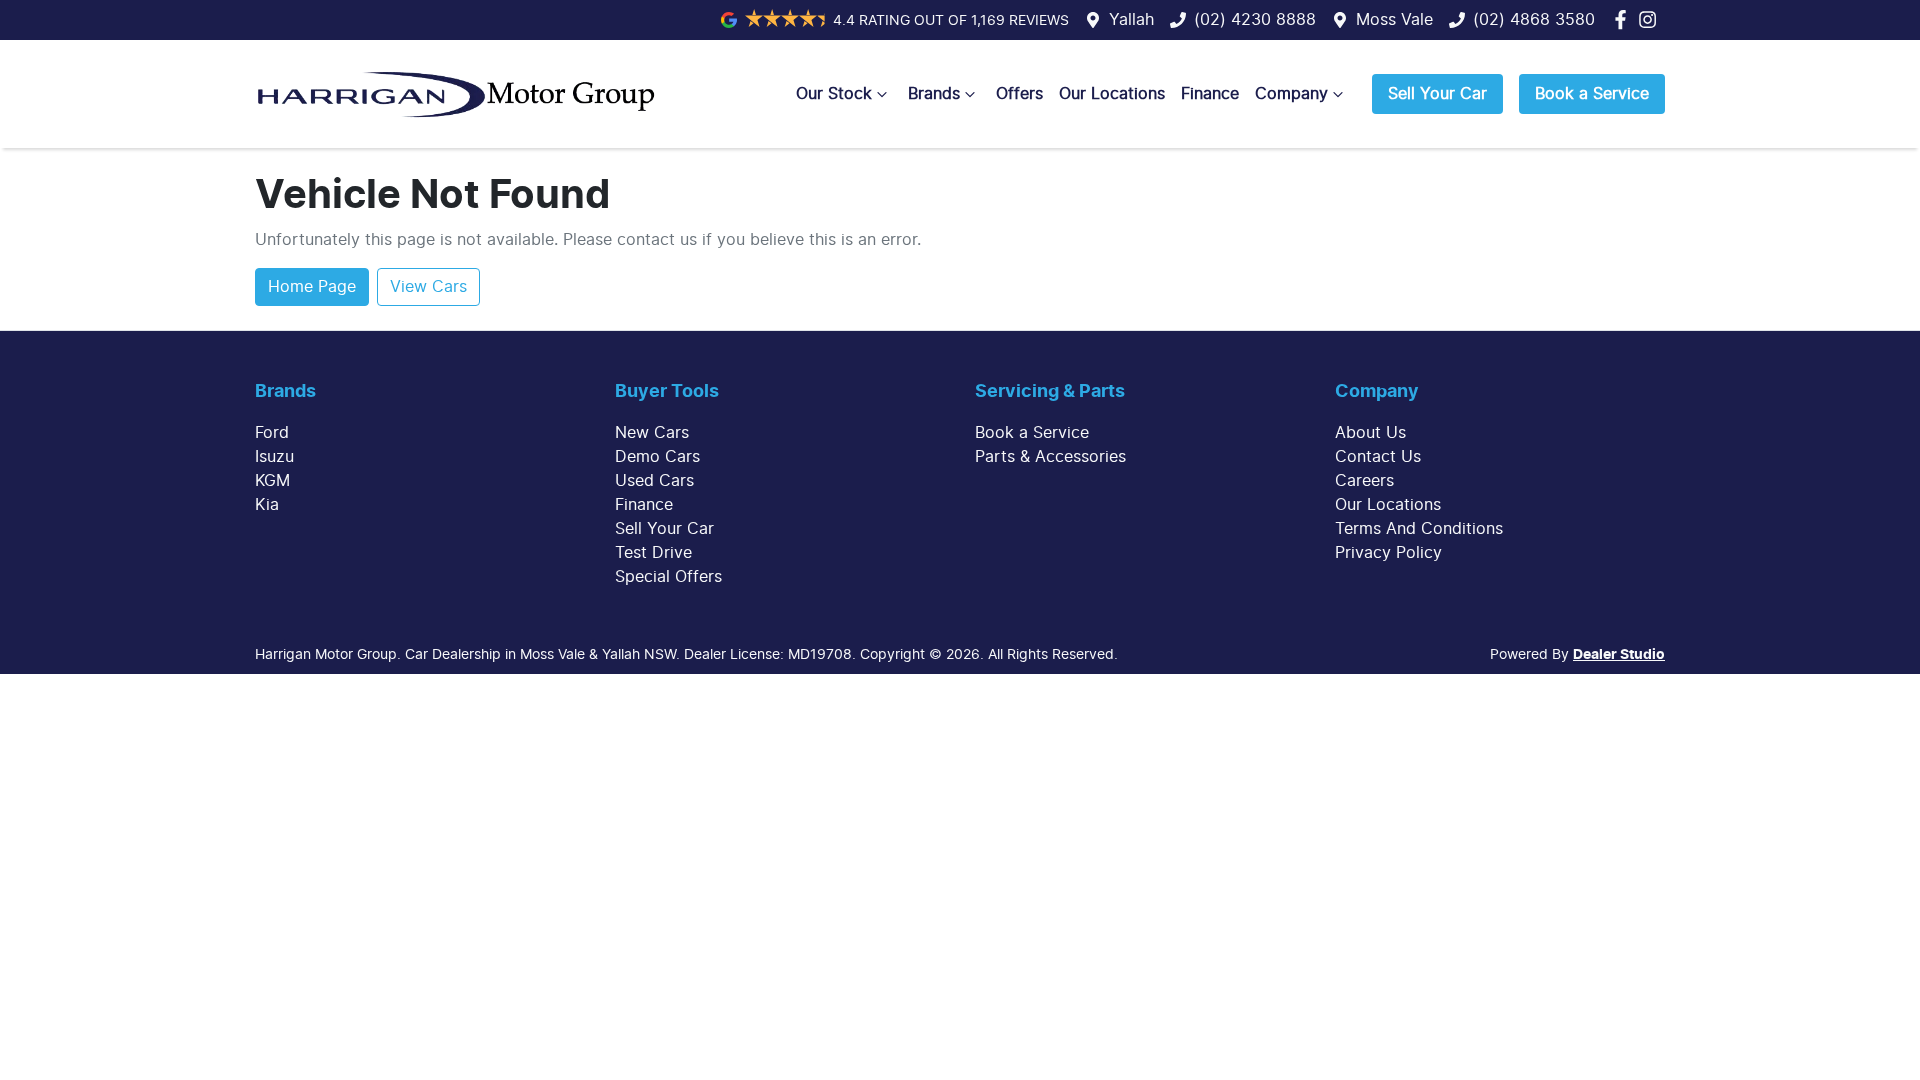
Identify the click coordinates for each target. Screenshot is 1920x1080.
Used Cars (654, 481)
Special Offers (668, 577)
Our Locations (1112, 94)
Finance (1210, 94)
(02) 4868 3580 (1534, 20)
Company (1291, 94)
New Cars (652, 433)
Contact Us (1378, 457)
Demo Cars (657, 457)
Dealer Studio (1619, 655)
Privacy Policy (1388, 553)
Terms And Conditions (1419, 529)
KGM (272, 481)
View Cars (428, 287)
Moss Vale (1394, 20)
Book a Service (1592, 94)
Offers (1019, 94)
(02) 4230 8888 (1255, 20)
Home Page (312, 287)
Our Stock (834, 94)
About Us (1370, 433)
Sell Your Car (1437, 94)
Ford (272, 433)
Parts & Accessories (1050, 457)
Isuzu (274, 457)
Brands (934, 94)
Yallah (1131, 20)
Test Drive (653, 553)
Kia (267, 505)
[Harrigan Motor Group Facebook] (1624, 19)
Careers (1364, 481)
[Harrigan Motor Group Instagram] (1651, 19)
